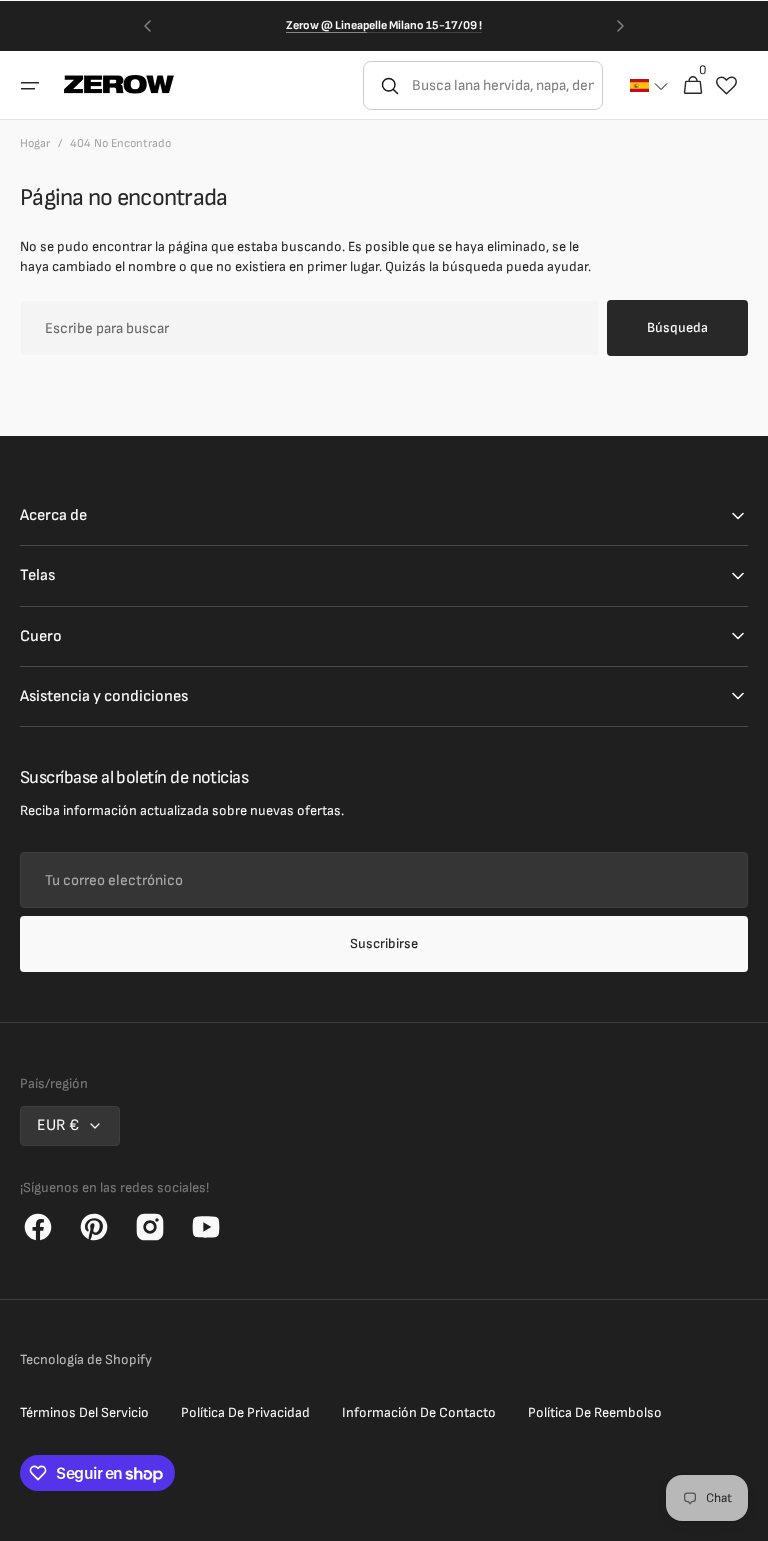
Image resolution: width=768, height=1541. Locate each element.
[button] (30, 85)
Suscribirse (384, 943)
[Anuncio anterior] (147, 26)
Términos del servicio (84, 1412)
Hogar (35, 143)
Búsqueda (677, 327)
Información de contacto (419, 1412)
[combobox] (505, 85)
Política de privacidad (245, 1412)
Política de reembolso (595, 1412)
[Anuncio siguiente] (621, 26)
